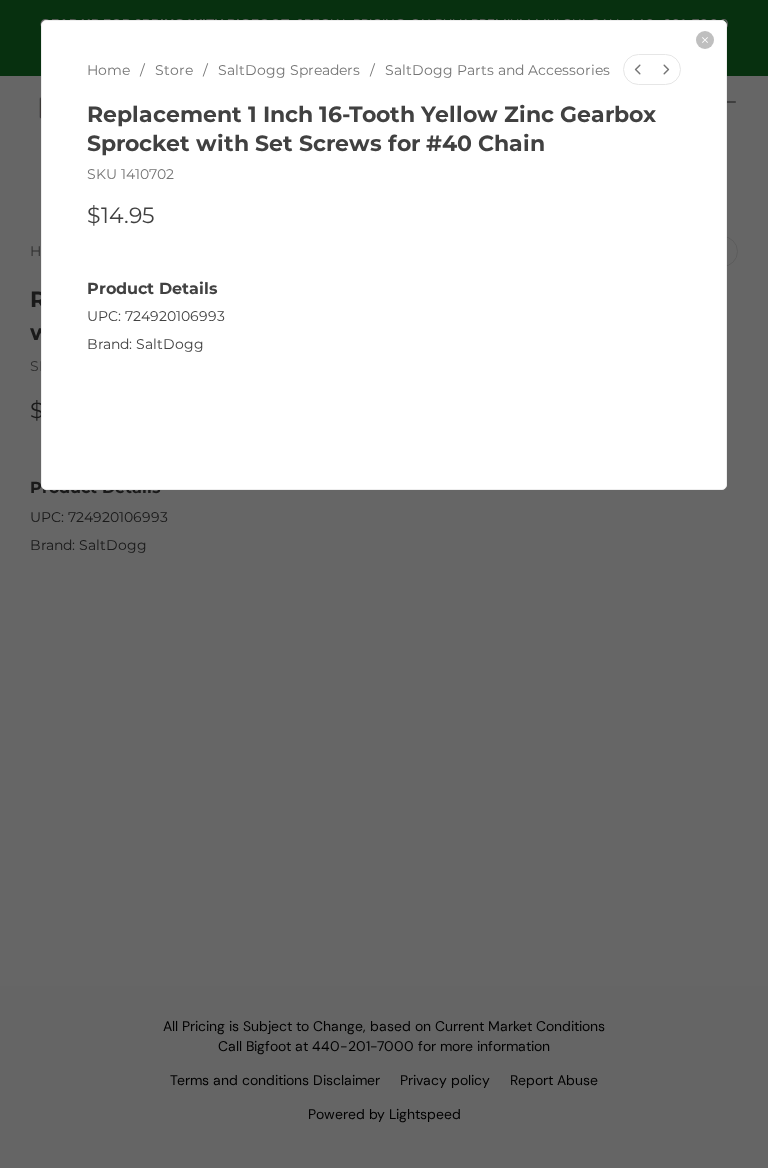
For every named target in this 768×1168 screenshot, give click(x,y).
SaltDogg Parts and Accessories (497, 70)
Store (174, 70)
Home (108, 70)
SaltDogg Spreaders (289, 70)
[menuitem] (638, 69)
